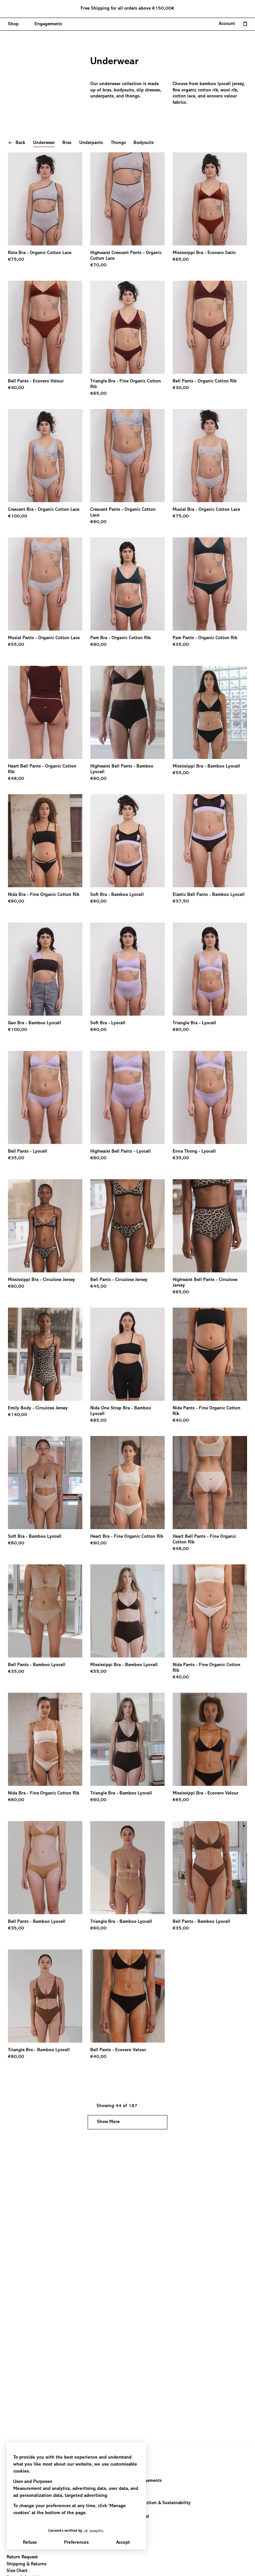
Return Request (22, 2557)
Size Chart (17, 2571)
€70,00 (98, 265)
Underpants (91, 143)
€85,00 (98, 1421)
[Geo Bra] (45, 969)
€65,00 (181, 260)
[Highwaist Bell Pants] (127, 712)
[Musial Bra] (210, 456)
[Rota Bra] (45, 199)
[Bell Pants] (45, 327)
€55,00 (16, 645)
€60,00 (98, 522)
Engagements (148, 2481)
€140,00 (18, 1415)
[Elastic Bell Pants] (210, 841)
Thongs (118, 143)
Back (20, 143)
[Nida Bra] (45, 841)
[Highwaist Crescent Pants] (127, 199)
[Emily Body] (45, 1354)
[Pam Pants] (210, 584)
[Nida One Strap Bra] (127, 1354)
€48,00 (16, 779)
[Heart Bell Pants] (45, 712)
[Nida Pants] (210, 1354)
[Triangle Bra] (127, 327)
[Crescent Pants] (127, 456)
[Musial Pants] (45, 584)
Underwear (44, 143)
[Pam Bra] (127, 584)
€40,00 (16, 388)
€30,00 (181, 388)
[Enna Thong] (210, 1097)
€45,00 (98, 1287)
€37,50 (181, 902)
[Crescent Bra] (45, 456)
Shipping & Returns (27, 2564)
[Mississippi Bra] (210, 199)
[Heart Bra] (127, 1483)
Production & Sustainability (162, 2503)
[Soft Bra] (127, 841)
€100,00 (18, 516)
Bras (67, 143)
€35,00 (181, 645)
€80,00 (98, 645)
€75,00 (16, 260)
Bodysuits (144, 143)
